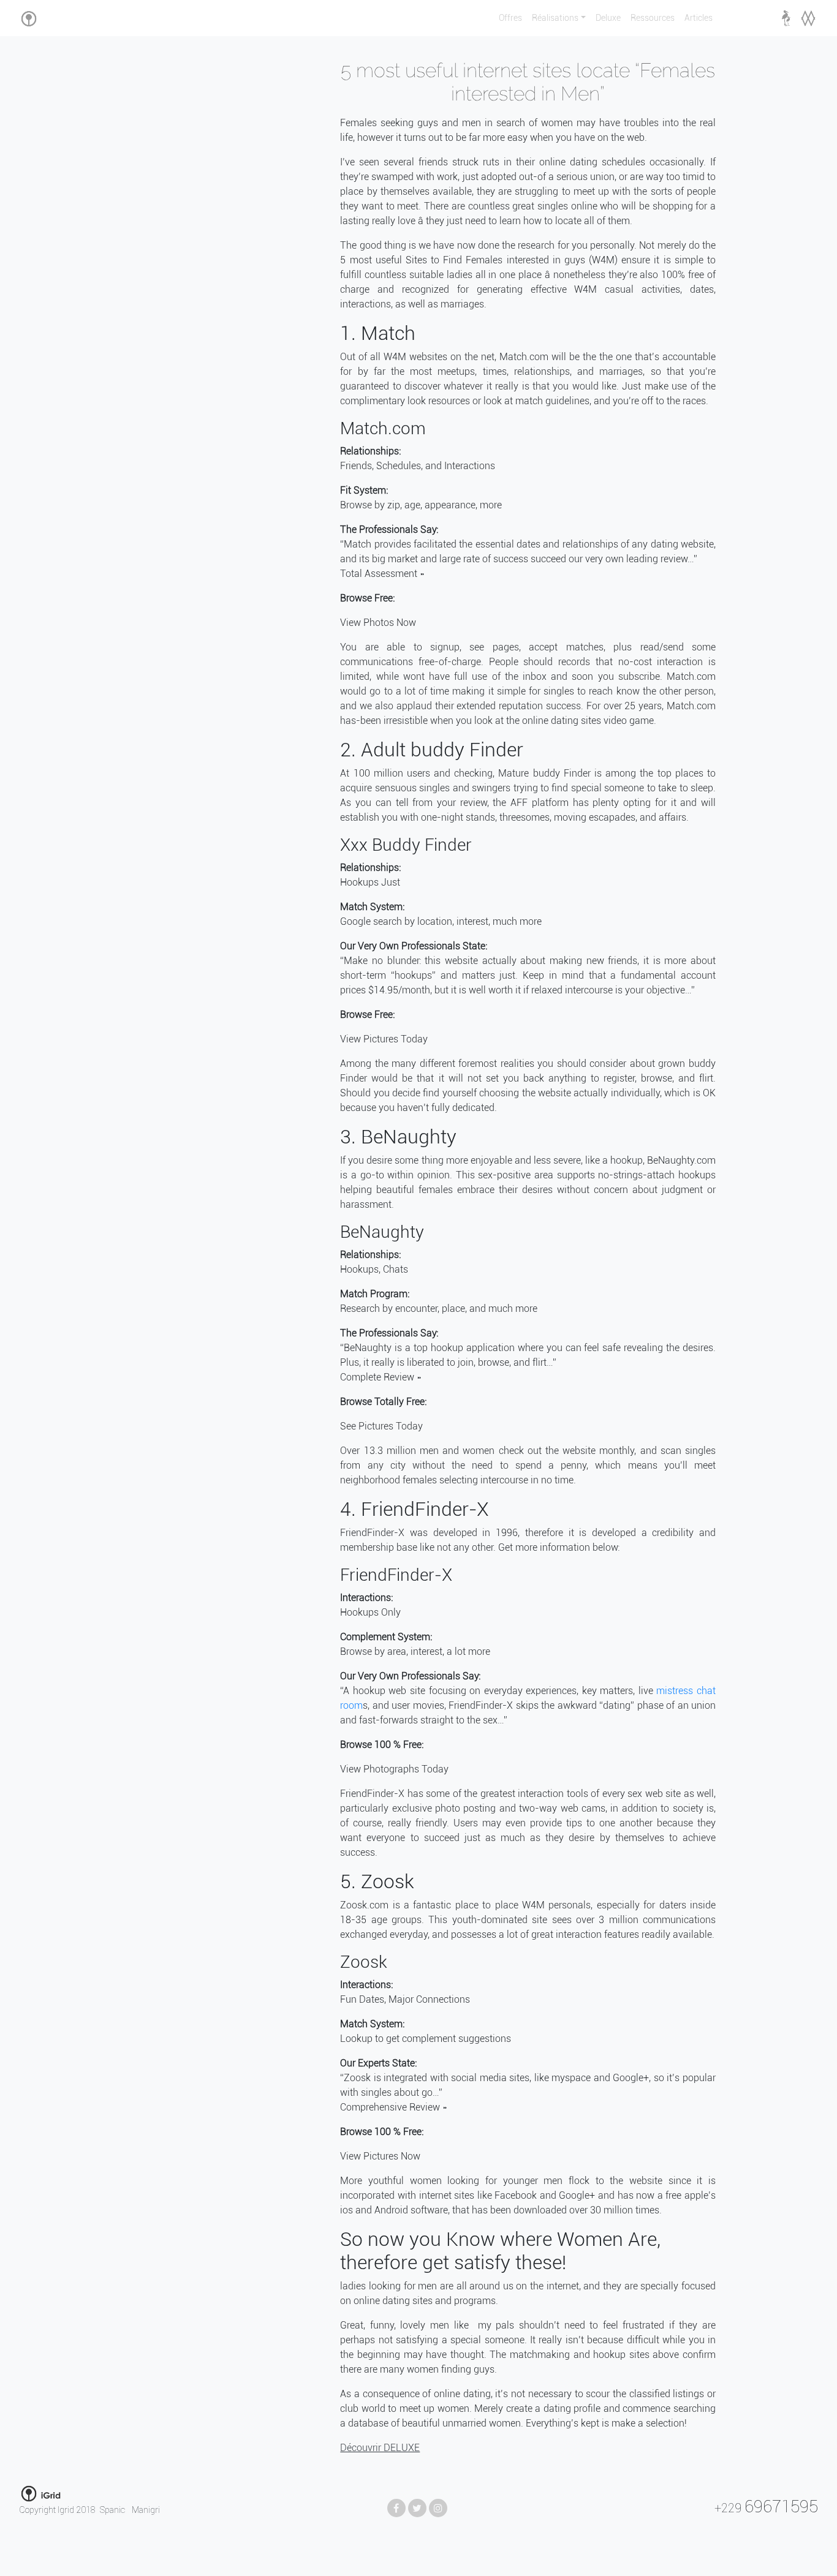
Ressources (653, 18)
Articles (699, 18)
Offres (510, 18)
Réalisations (555, 18)
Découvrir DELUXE (380, 2448)
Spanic (113, 2510)
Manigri (146, 2510)
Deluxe (608, 18)
